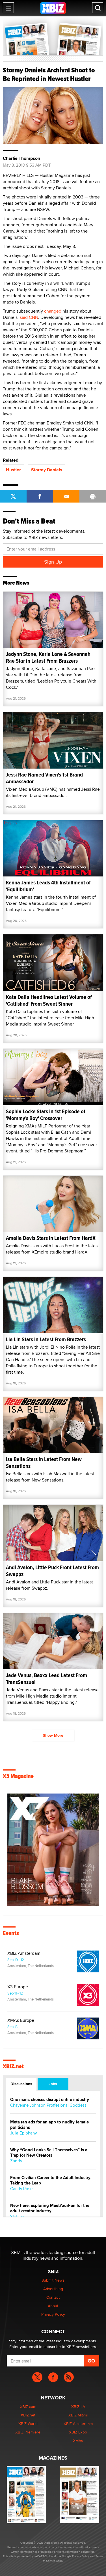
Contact (53, 2297)
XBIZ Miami (78, 2415)
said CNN (29, 317)
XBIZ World (28, 2424)
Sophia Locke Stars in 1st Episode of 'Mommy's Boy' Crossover (46, 1115)
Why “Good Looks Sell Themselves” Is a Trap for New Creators (49, 2153)
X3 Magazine (18, 1776)
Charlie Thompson (21, 158)
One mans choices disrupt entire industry (50, 2100)
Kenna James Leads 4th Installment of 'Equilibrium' (48, 886)
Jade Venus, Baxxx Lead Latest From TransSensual (46, 1679)
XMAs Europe (21, 2020)
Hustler (13, 470)
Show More (53, 1735)
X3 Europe (18, 1987)
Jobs (53, 2084)
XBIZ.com (28, 2407)
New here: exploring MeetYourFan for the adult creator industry (50, 2208)
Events (11, 1933)
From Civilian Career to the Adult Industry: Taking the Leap (51, 2181)
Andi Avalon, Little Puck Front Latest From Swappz (52, 1571)
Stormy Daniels (47, 470)
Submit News (53, 2280)
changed (53, 311)
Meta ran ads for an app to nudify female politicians (49, 2125)
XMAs (78, 2441)
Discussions (21, 2084)
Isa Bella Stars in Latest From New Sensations (44, 1463)
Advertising (53, 2289)
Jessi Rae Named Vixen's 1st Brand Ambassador (44, 778)
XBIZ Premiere (28, 2432)
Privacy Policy (53, 2314)
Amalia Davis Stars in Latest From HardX (51, 1238)
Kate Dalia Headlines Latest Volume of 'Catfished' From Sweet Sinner (49, 1000)
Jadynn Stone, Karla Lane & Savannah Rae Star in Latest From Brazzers (48, 657)
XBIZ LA (78, 2407)
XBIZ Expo (78, 2432)
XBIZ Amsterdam (24, 1953)
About (53, 2306)
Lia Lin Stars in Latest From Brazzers (46, 1339)
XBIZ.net (13, 2066)
